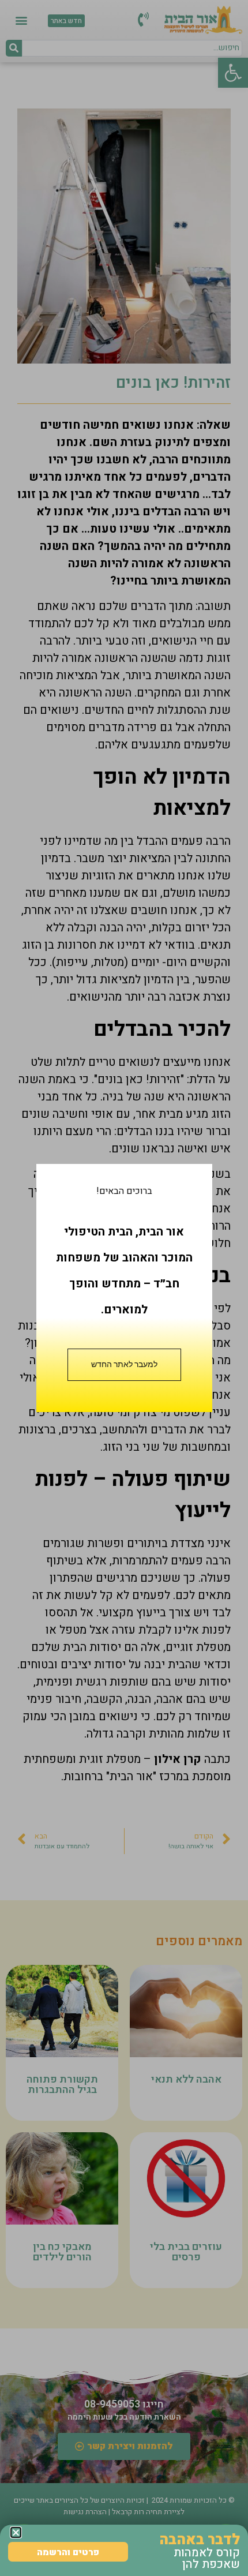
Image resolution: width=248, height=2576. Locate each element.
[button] (16, 2532)
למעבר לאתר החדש (124, 1364)
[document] (124, 1288)
